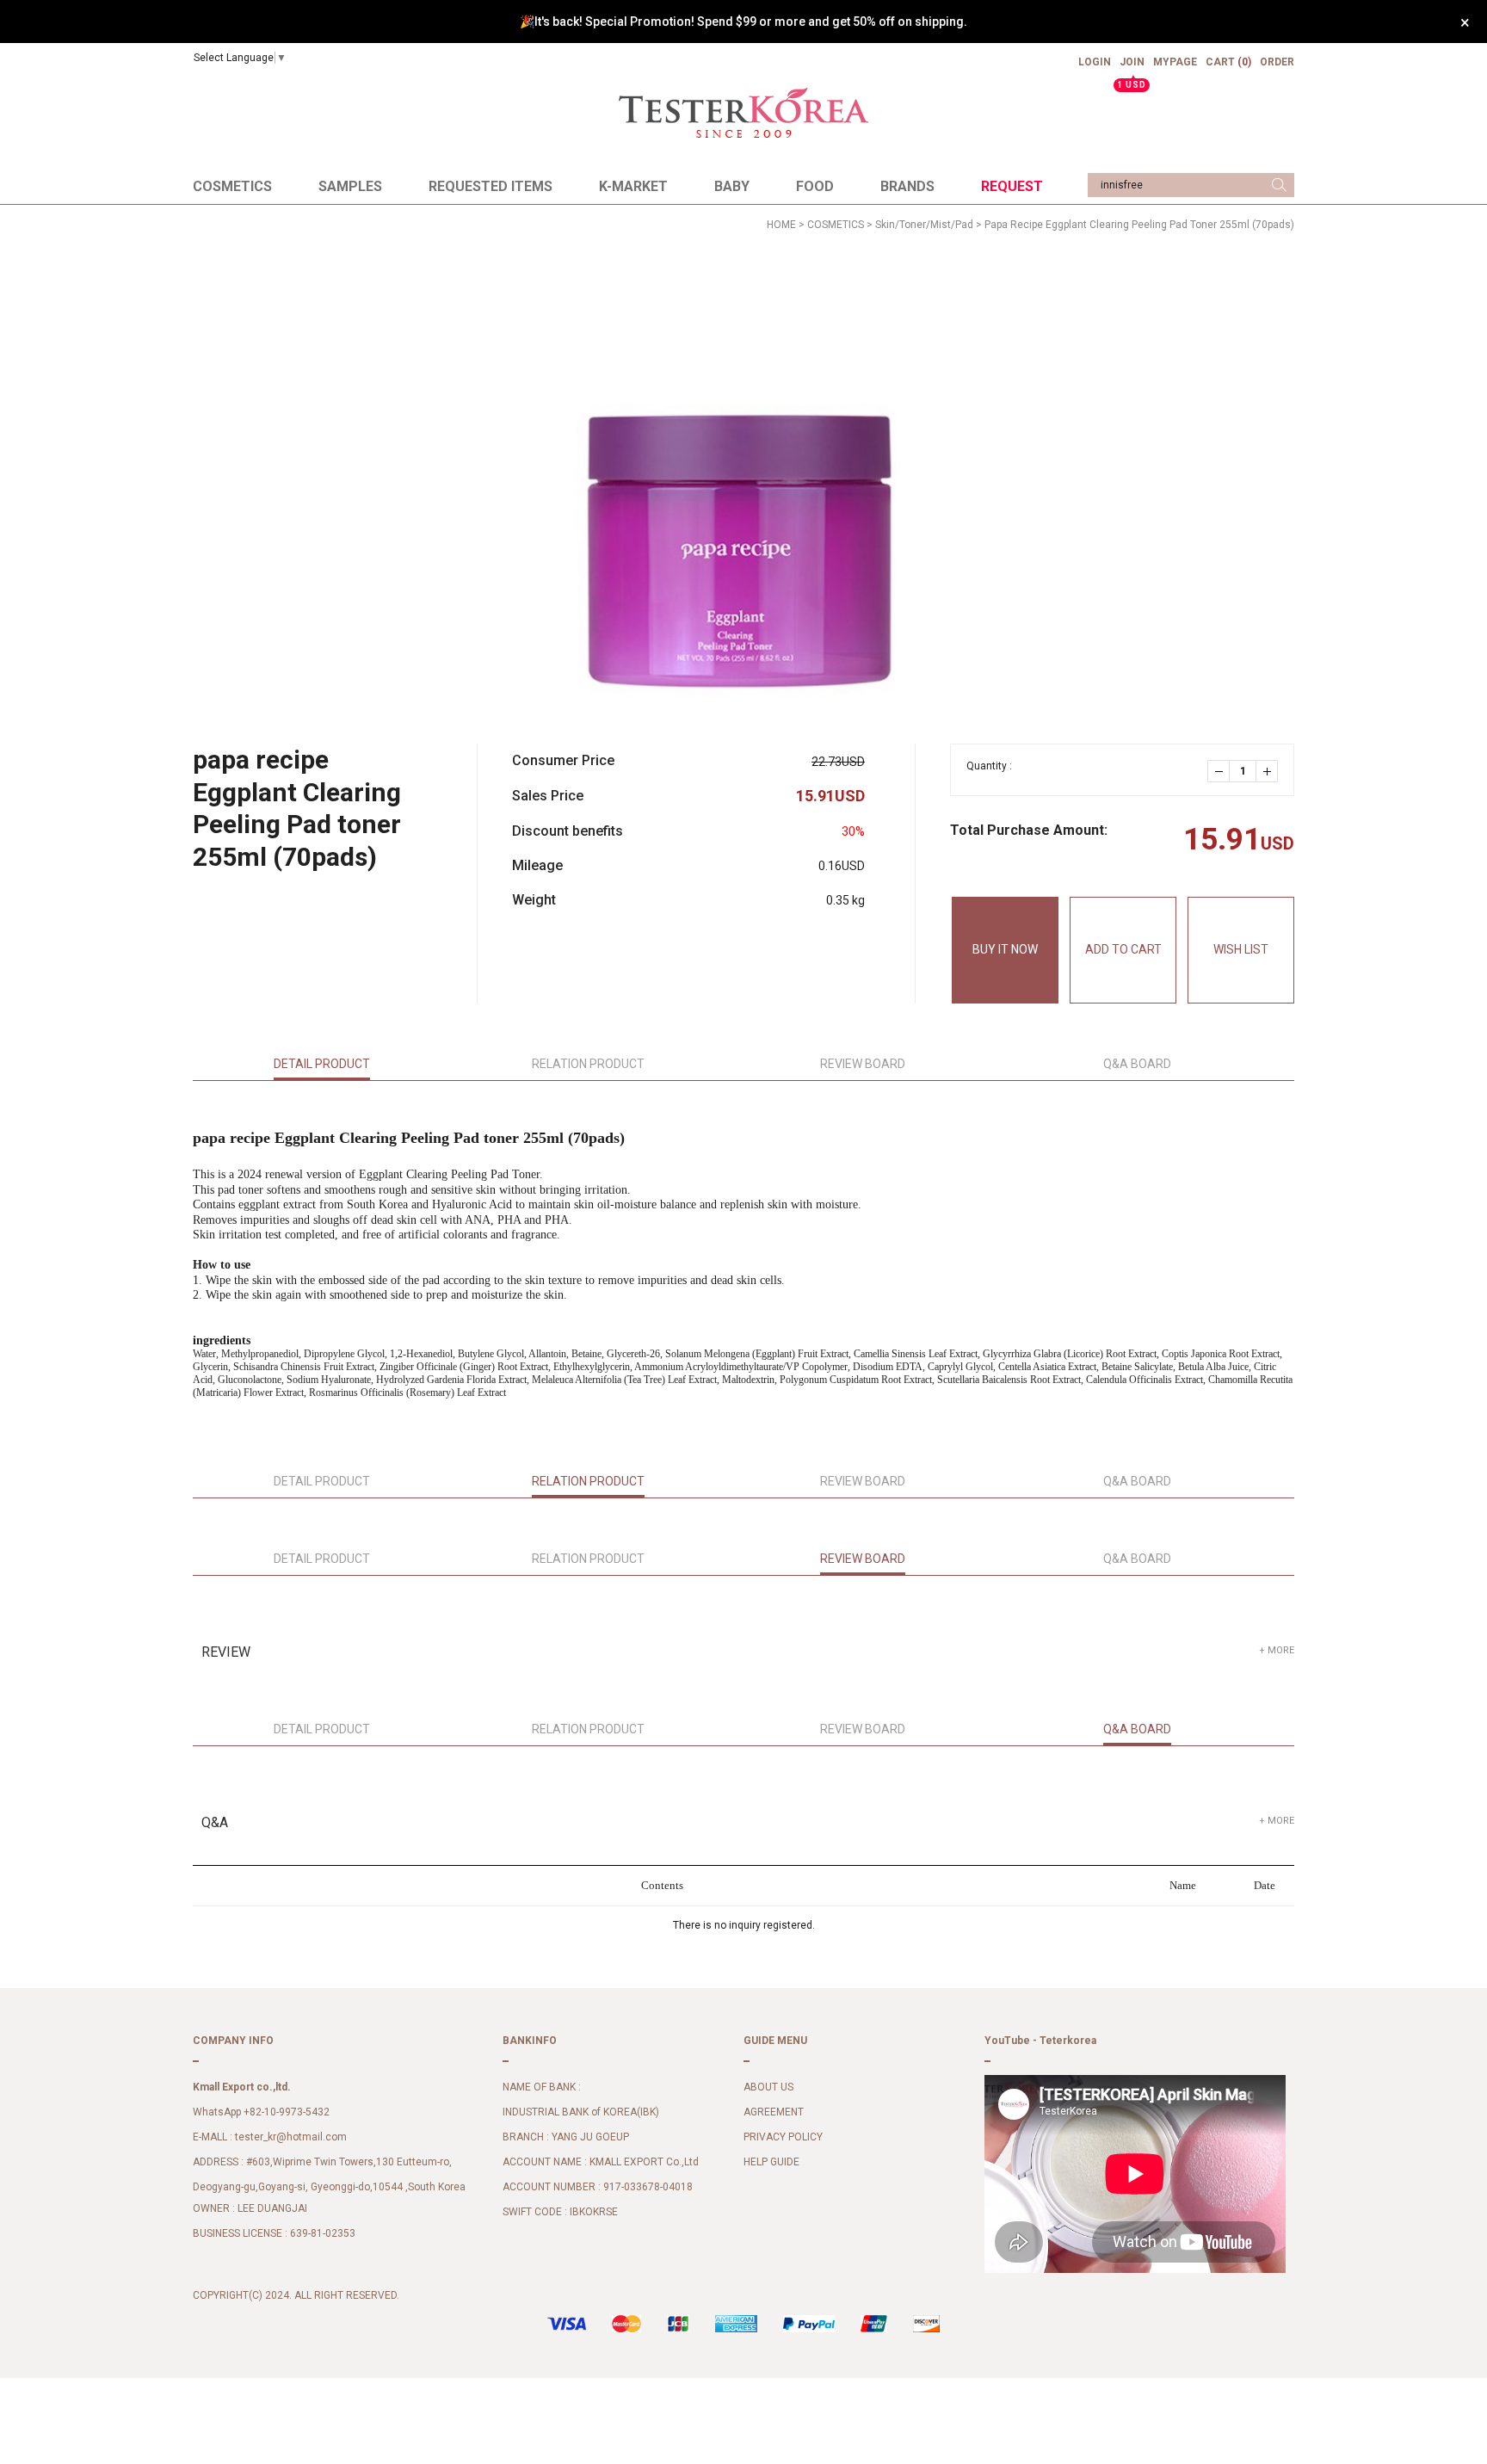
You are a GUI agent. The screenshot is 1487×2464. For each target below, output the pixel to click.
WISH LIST (1241, 949)
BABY (732, 186)
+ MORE (1277, 1650)
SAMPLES (350, 186)
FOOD (815, 186)
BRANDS (907, 186)
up (1267, 771)
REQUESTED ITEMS (491, 186)
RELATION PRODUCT (588, 1064)
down (1219, 771)
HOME (781, 225)
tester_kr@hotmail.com (291, 2138)
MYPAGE (1175, 62)
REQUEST (1012, 186)
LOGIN (1095, 62)
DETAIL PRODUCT (322, 1064)
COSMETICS (232, 186)
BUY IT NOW (1005, 949)
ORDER (1277, 62)
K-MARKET (633, 186)
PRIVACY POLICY (783, 2138)
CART (1228, 62)
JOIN (1132, 69)
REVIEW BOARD (863, 1064)
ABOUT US (768, 2088)
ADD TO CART (1123, 949)
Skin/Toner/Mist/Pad (924, 225)
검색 (1279, 185)
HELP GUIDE (771, 2163)
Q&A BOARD (1137, 1064)
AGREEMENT (774, 2113)
